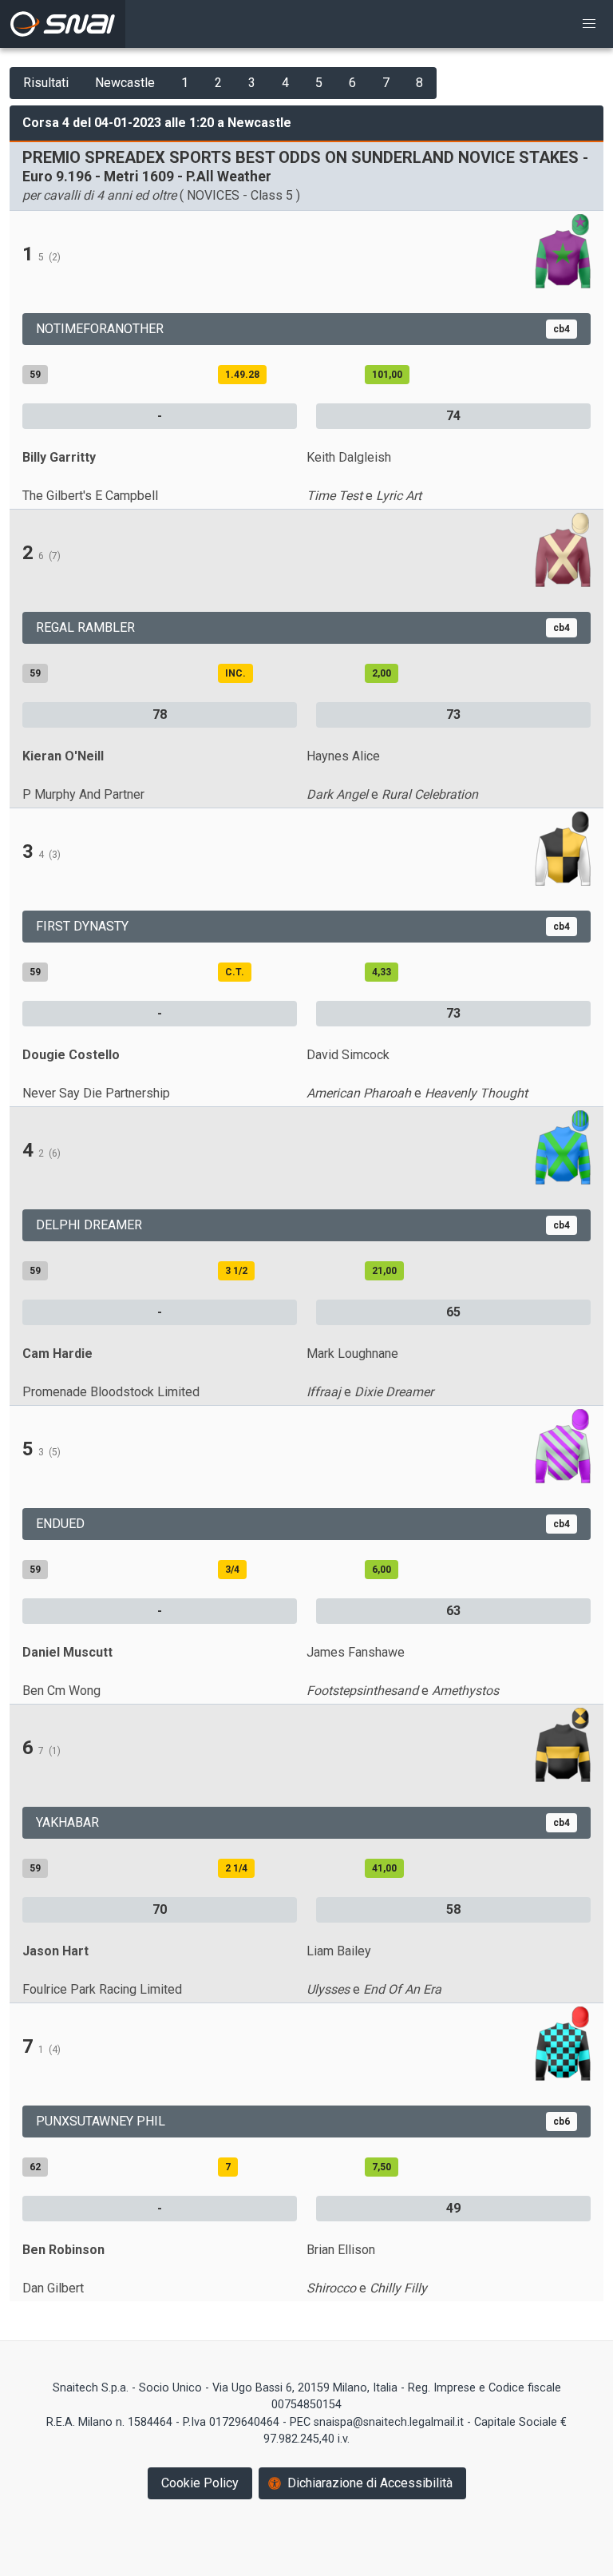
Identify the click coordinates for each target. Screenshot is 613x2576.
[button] (589, 24)
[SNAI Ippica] (63, 24)
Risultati (46, 83)
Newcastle (125, 83)
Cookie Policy (200, 2483)
